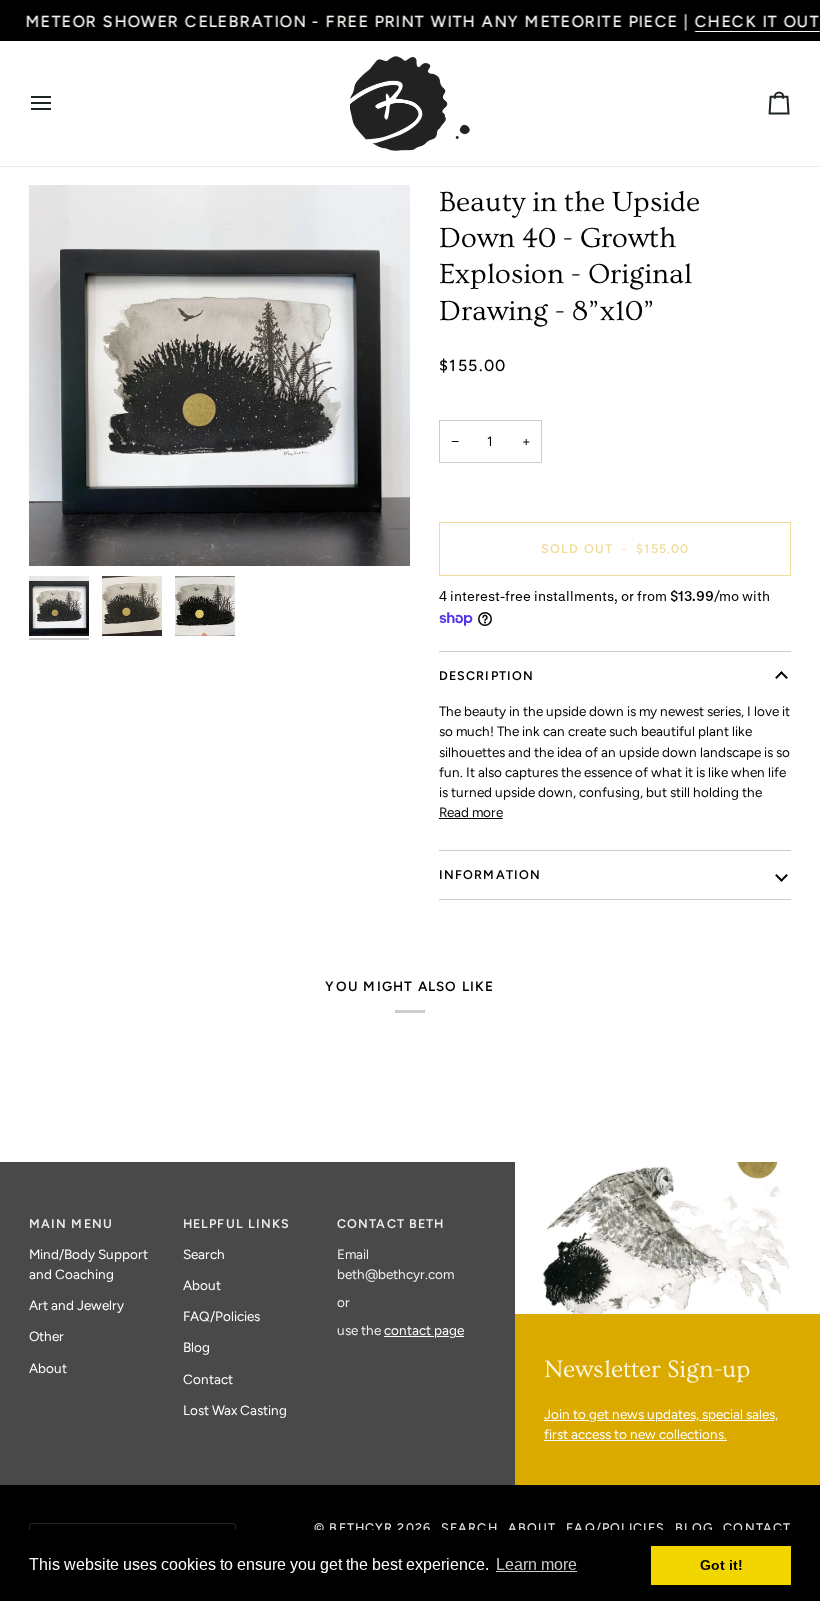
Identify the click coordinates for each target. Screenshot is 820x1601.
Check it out (756, 21)
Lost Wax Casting (235, 1410)
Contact (208, 1379)
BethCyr (361, 1527)
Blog (196, 1347)
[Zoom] (219, 375)
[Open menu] (59, 103)
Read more (471, 812)
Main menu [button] (71, 1223)
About (48, 1368)
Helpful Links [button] (237, 1223)
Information (490, 874)
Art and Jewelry (76, 1305)
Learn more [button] (536, 1564)
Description (486, 675)
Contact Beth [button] (391, 1223)
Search (204, 1254)
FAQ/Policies (221, 1316)
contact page (424, 1330)
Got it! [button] (721, 1565)
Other (46, 1336)
